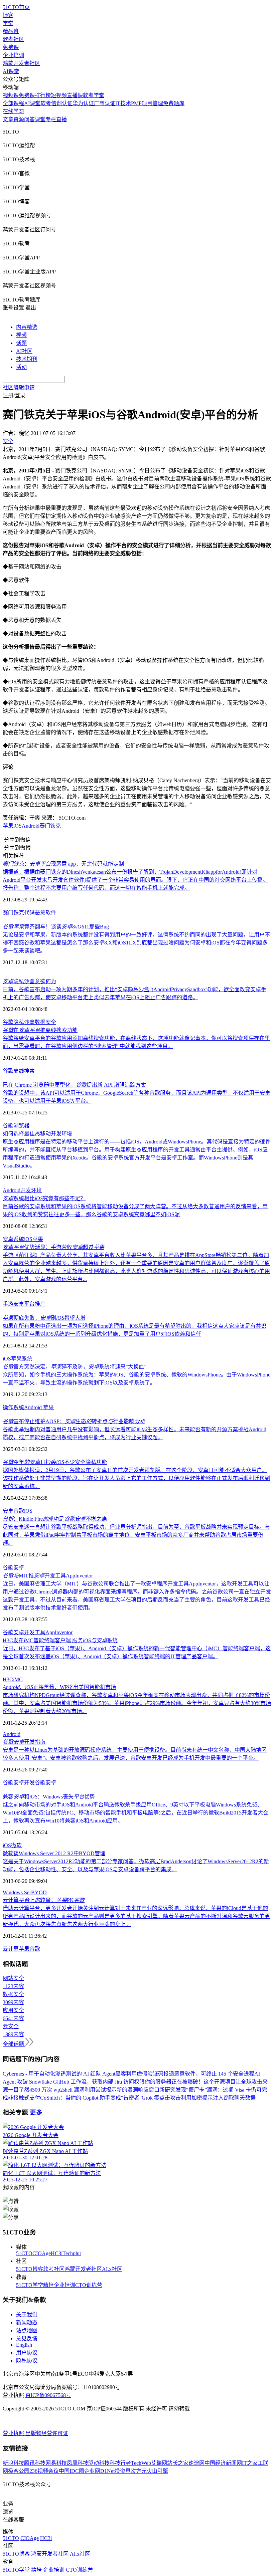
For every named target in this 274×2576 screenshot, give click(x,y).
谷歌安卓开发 (19, 1783)
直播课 (75, 95)
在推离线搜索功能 (40, 1030)
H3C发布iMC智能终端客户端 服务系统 (60, 1640)
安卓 (8, 1511)
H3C (8, 1679)
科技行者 (120, 2463)
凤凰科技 (78, 2463)
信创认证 (62, 103)
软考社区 (13, 39)
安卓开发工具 (29, 1632)
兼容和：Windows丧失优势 (49, 1797)
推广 (40, 1304)
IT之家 (250, 2463)
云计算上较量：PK (44, 1900)
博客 (8, 15)
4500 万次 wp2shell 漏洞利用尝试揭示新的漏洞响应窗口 (94, 2090)
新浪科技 (13, 2463)
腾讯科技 (35, 2463)
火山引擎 (157, 2471)
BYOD (39, 1892)
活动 (21, 367)
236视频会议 (44, 2471)
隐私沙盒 (24, 1022)
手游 (8, 1304)
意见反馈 (27, 2338)
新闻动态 (27, 2322)
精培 (48, 2285)
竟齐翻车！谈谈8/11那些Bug (56, 927)
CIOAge (42, 2253)
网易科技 (56, 2463)
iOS (28, 1239)
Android (31, 826)
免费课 (11, 47)
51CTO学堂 (30, 2285)
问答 (29, 119)
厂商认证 (105, 103)
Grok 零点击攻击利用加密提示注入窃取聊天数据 (199, 2098)
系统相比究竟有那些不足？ (44, 1198)
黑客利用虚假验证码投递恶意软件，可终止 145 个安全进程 (185, 2074)
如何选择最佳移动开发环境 (37, 1134)
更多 (36, 2112)
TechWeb (141, 2463)
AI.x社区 (112, 2269)
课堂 (40, 119)
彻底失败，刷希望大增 (44, 1318)
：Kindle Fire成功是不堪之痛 (55, 1519)
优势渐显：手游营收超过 (53, 1247)
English (24, 2345)
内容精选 (27, 327)
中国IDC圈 (72, 2471)
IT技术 (123, 103)
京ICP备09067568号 (48, 2395)
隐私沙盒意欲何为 (29, 981)
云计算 (11, 1949)
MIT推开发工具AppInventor (48, 1576)
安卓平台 (24, 1304)
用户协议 (27, 2352)
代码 (29, 913)
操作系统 (13, 1407)
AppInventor (59, 1632)
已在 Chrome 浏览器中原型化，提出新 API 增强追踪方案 (74, 1085)
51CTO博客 (30, 2269)
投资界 (123, 2471)
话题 (21, 343)
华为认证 (83, 103)
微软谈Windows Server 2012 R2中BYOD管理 (54, 1853)
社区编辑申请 (19, 387)
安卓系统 (13, 1239)
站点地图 (27, 2330)
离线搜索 (24, 1071)
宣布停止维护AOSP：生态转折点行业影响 (74, 1421)
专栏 (51, 119)
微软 (16, 1845)
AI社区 (24, 351)
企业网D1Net (99, 2471)
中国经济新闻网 (223, 2463)
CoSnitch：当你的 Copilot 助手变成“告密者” (91, 2098)
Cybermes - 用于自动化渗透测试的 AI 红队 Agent (59, 2074)
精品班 (11, 31)
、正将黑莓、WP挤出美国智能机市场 (59, 1687)
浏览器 (21, 1126)
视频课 (11, 95)
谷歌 (8, 1022)
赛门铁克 (50, 826)
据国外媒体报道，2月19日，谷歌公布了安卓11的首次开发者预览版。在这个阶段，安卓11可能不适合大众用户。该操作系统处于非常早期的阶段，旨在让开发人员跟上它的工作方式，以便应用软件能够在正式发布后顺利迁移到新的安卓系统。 (136, 1478)
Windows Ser (17, 1892)
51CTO (24, 2253)
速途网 (196, 2463)
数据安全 (45, 1022)
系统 (27, 1359)
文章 (8, 119)
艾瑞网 (159, 2463)
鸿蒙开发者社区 (21, 63)
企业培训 (13, 55)
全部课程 (13, 103)
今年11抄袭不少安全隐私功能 (55, 1462)
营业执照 (14, 2433)
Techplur (72, 2253)
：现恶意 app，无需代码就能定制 (63, 864)
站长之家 (178, 2463)
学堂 (8, 23)
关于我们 (27, 2314)
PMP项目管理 (147, 103)
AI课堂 (11, 71)
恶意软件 (45, 913)
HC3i (57, 2253)
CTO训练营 (89, 2285)
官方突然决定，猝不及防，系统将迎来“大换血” (75, 1367)
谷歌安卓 (13, 1568)
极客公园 (19, 2471)
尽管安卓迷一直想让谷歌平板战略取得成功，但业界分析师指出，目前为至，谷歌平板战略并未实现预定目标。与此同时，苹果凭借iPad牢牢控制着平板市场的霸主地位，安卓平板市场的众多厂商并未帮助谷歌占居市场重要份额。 (136, 1535)
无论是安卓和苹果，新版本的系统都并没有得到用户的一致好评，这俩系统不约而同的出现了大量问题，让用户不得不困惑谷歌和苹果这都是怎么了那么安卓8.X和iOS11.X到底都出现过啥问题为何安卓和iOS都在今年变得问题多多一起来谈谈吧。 (136, 943)
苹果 (38, 1239)
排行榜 (43, 95)
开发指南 (24, 1742)
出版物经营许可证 (47, 2433)
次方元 (139, 2471)
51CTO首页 (16, 7)
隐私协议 (27, 2360)
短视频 (59, 95)
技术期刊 (27, 359)
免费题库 (174, 103)
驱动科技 (99, 2463)
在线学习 (13, 111)
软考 (46, 103)
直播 (61, 119)
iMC (18, 1679)
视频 (21, 335)
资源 (19, 119)
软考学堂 (94, 95)
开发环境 (31, 1190)
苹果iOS (12, 826)
